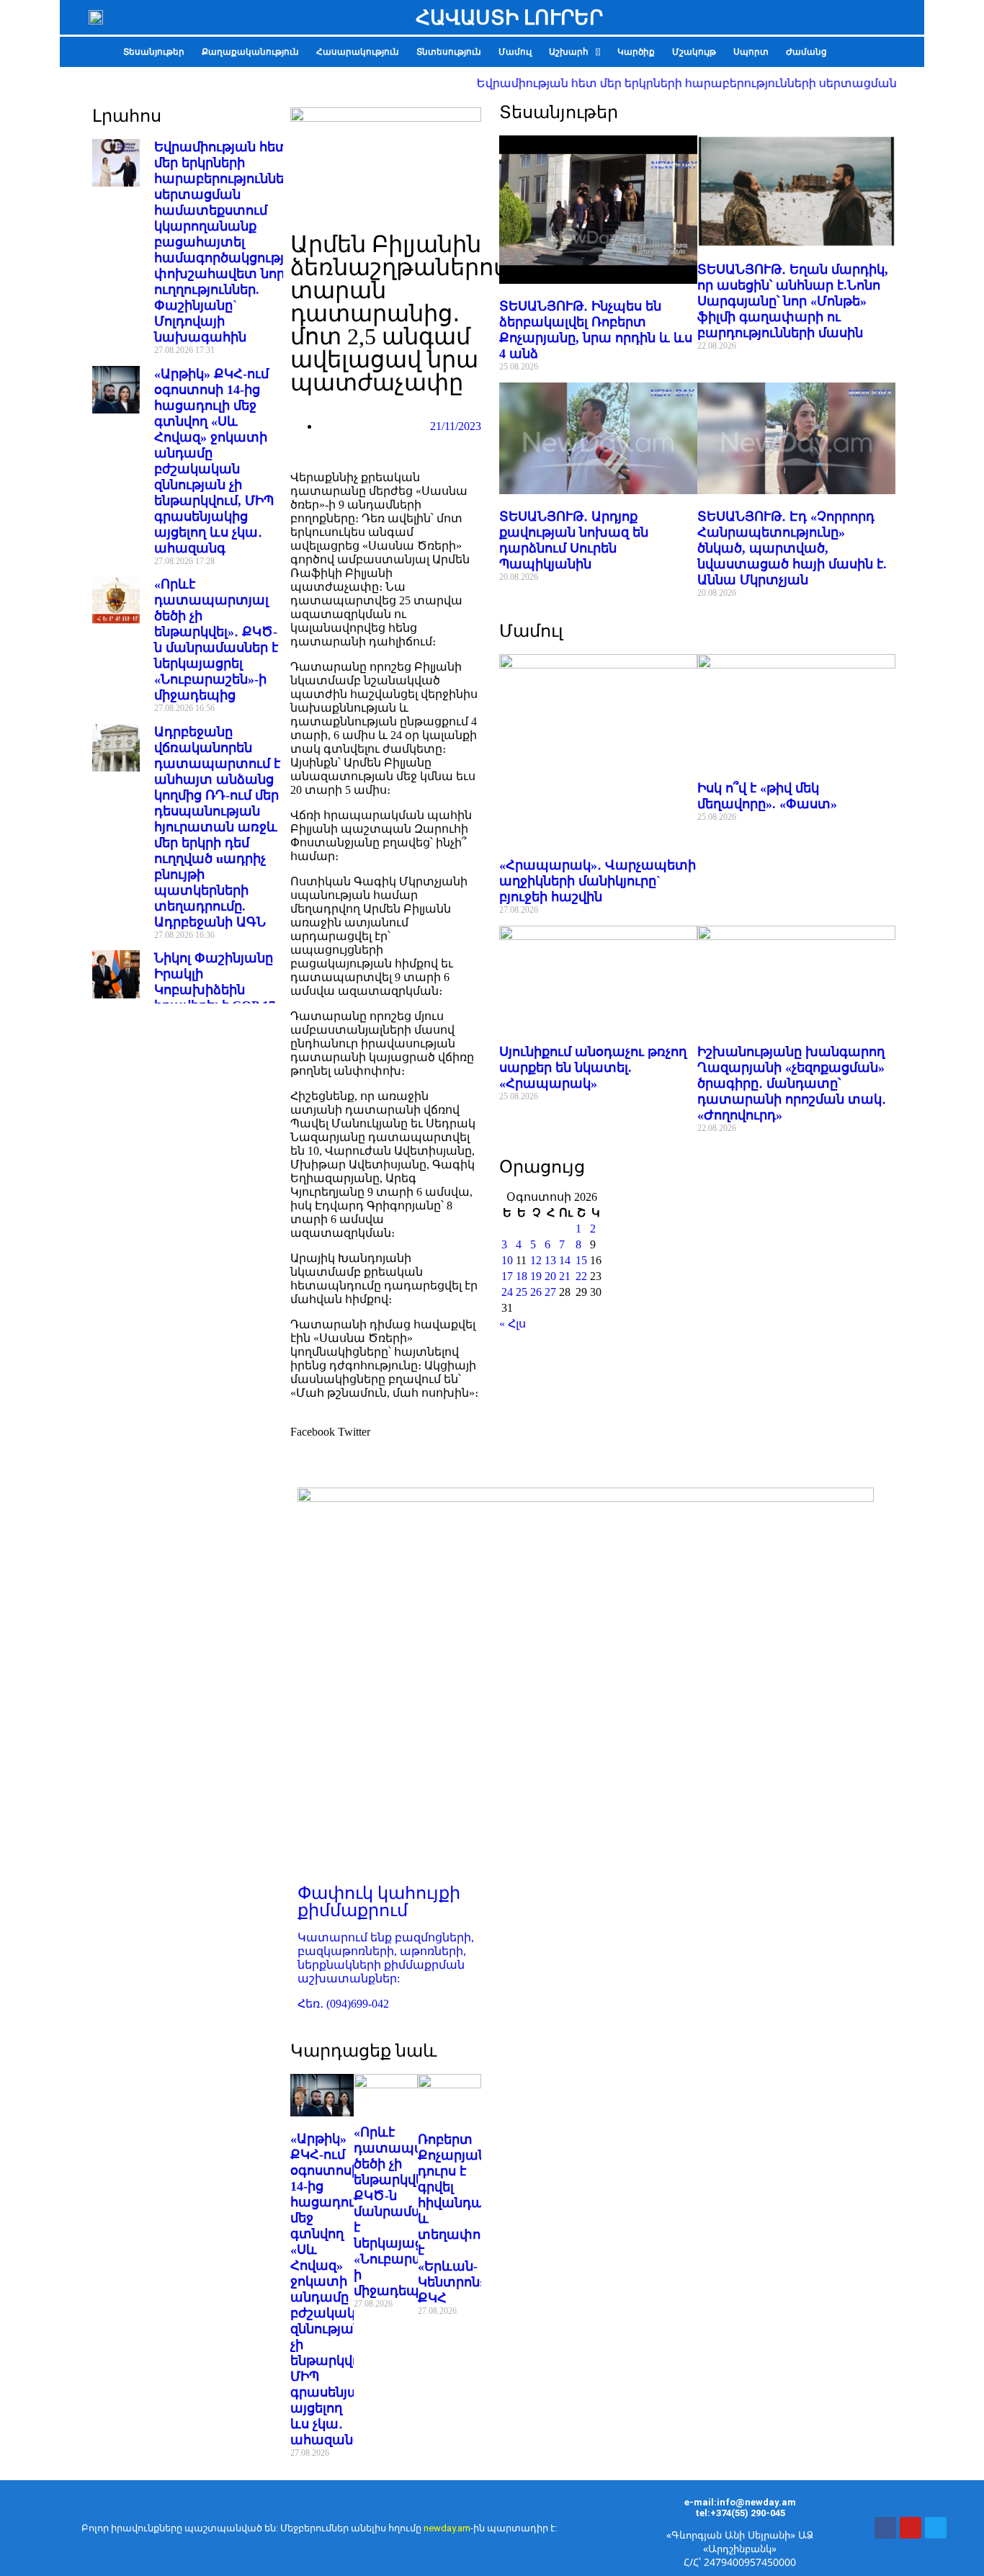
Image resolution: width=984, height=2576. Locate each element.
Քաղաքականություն (250, 52)
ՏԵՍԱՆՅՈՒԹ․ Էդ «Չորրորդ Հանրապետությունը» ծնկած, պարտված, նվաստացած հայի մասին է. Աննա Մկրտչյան (792, 548)
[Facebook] (885, 2528)
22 (581, 1276)
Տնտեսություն (449, 52)
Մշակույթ (694, 52)
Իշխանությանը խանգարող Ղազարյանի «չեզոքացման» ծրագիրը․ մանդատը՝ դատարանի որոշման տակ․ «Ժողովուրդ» (792, 1083)
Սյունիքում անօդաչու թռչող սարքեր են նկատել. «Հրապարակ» (593, 1068)
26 (536, 1292)
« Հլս (513, 1324)
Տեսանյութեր (154, 52)
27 (550, 1292)
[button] (574, 52)
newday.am (447, 2528)
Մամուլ (515, 52)
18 (522, 1276)
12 (536, 1260)
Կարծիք (636, 52)
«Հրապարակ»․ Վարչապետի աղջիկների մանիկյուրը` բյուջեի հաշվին (598, 881)
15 (581, 1260)
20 (550, 1276)
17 (507, 1276)
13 (550, 1260)
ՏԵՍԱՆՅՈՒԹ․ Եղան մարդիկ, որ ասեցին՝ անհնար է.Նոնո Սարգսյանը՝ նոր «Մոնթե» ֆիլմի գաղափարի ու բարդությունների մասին (793, 301)
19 (536, 1276)
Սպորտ (751, 52)
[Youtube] (911, 2528)
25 (522, 1292)
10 (507, 1260)
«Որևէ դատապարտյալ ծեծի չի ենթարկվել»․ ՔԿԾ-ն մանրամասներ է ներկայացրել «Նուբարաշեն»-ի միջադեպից (411, 2211)
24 (507, 1292)
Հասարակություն (358, 52)
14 (565, 1260)
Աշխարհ (569, 52)
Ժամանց (806, 52)
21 (565, 1276)
